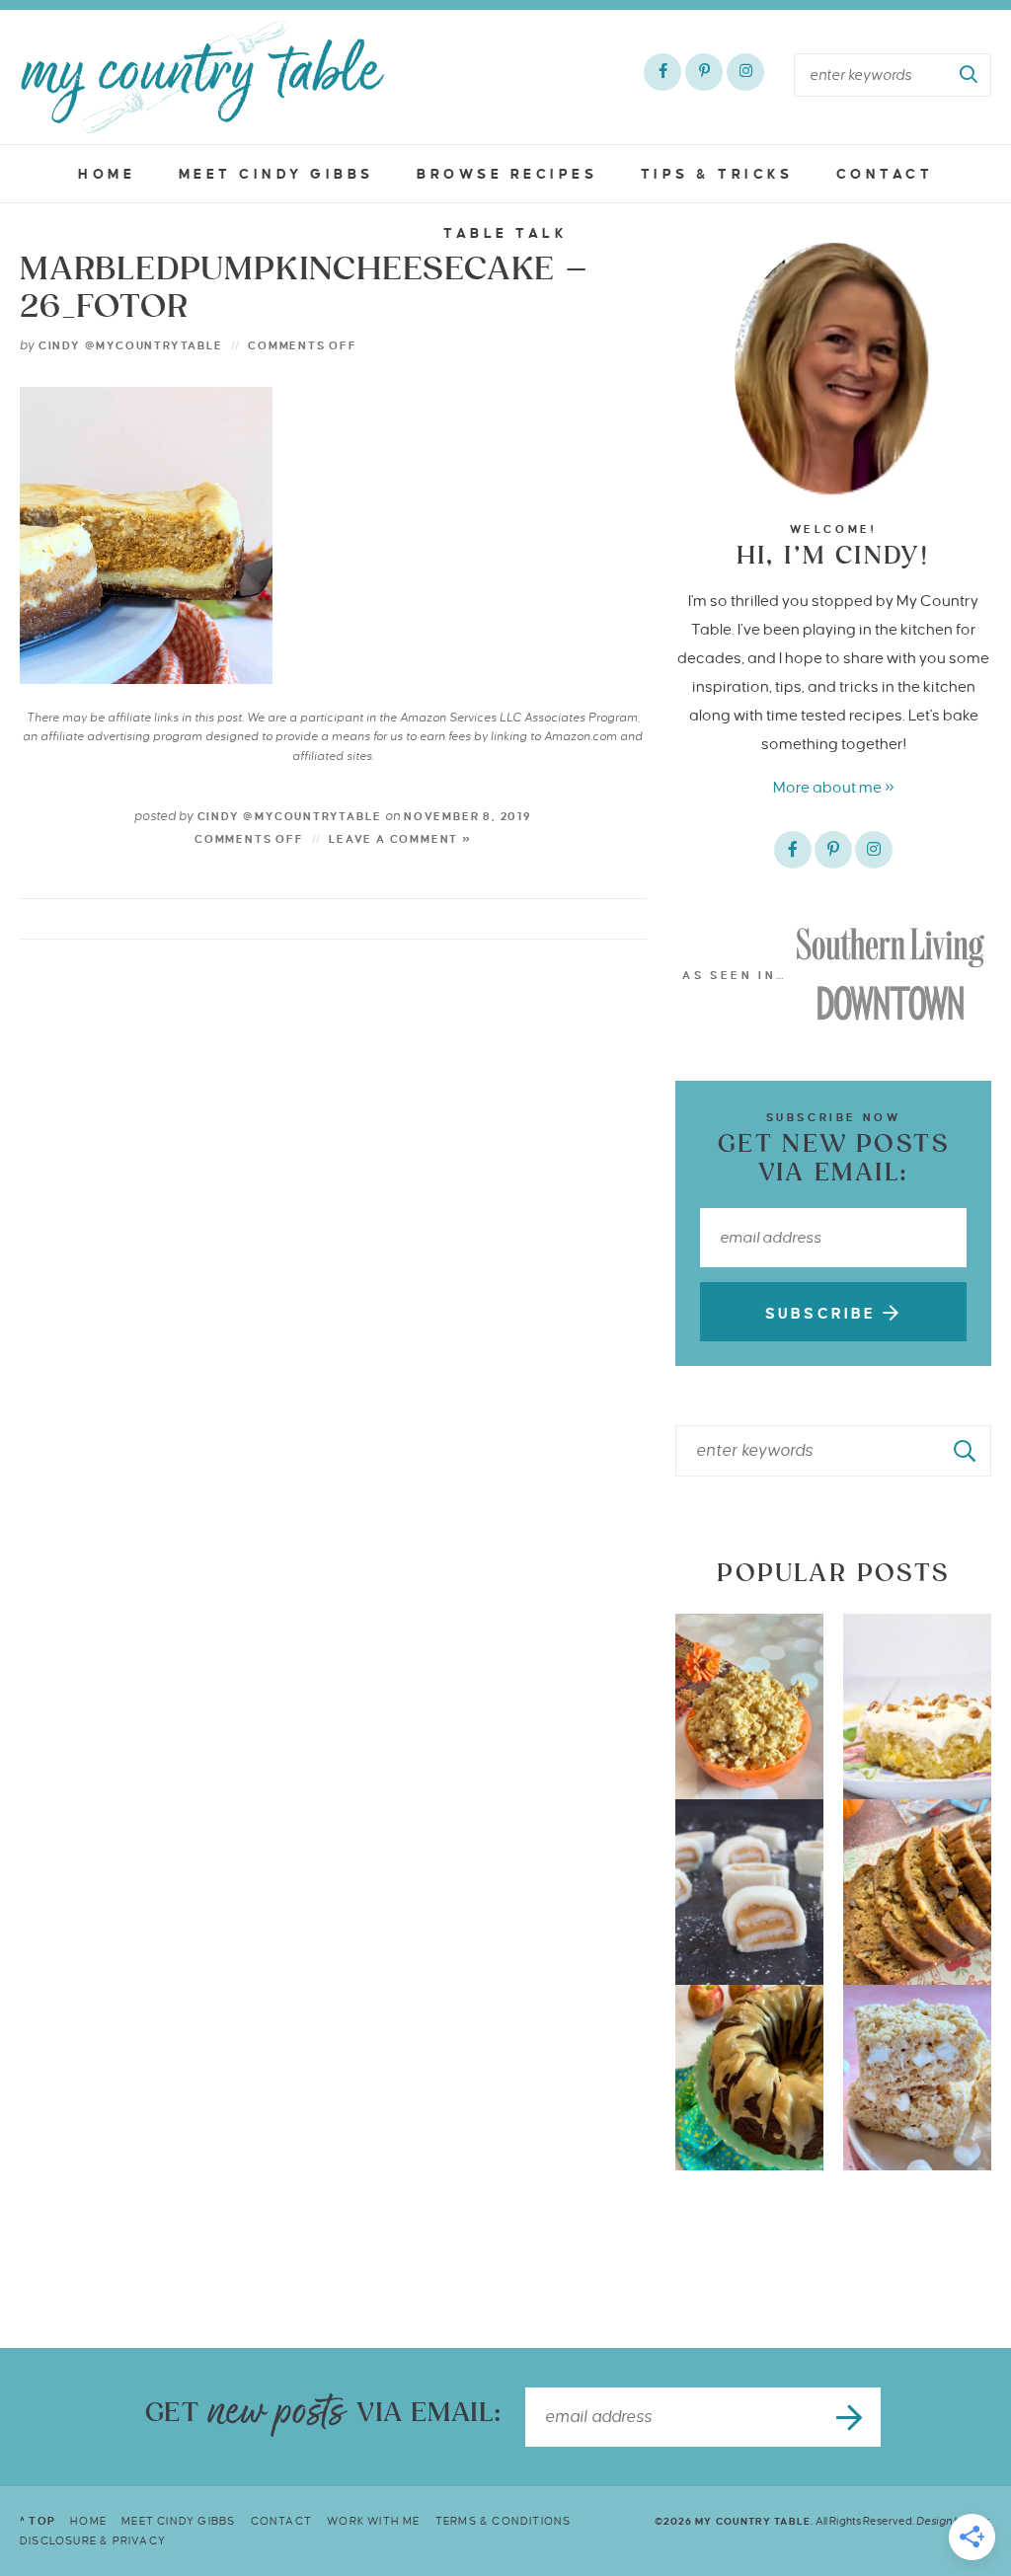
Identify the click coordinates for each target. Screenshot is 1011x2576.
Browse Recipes (507, 174)
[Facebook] (662, 72)
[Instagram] (745, 72)
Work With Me (373, 2521)
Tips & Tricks (717, 174)
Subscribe (824, 1314)
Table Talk (505, 233)
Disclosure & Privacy (93, 2540)
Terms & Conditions (504, 2521)
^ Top (38, 2521)
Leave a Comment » (400, 839)
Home (107, 174)
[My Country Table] (202, 77)
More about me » (834, 787)
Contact (885, 174)
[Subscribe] (851, 2417)
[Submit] (970, 75)
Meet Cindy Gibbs (276, 174)
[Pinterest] (704, 72)
